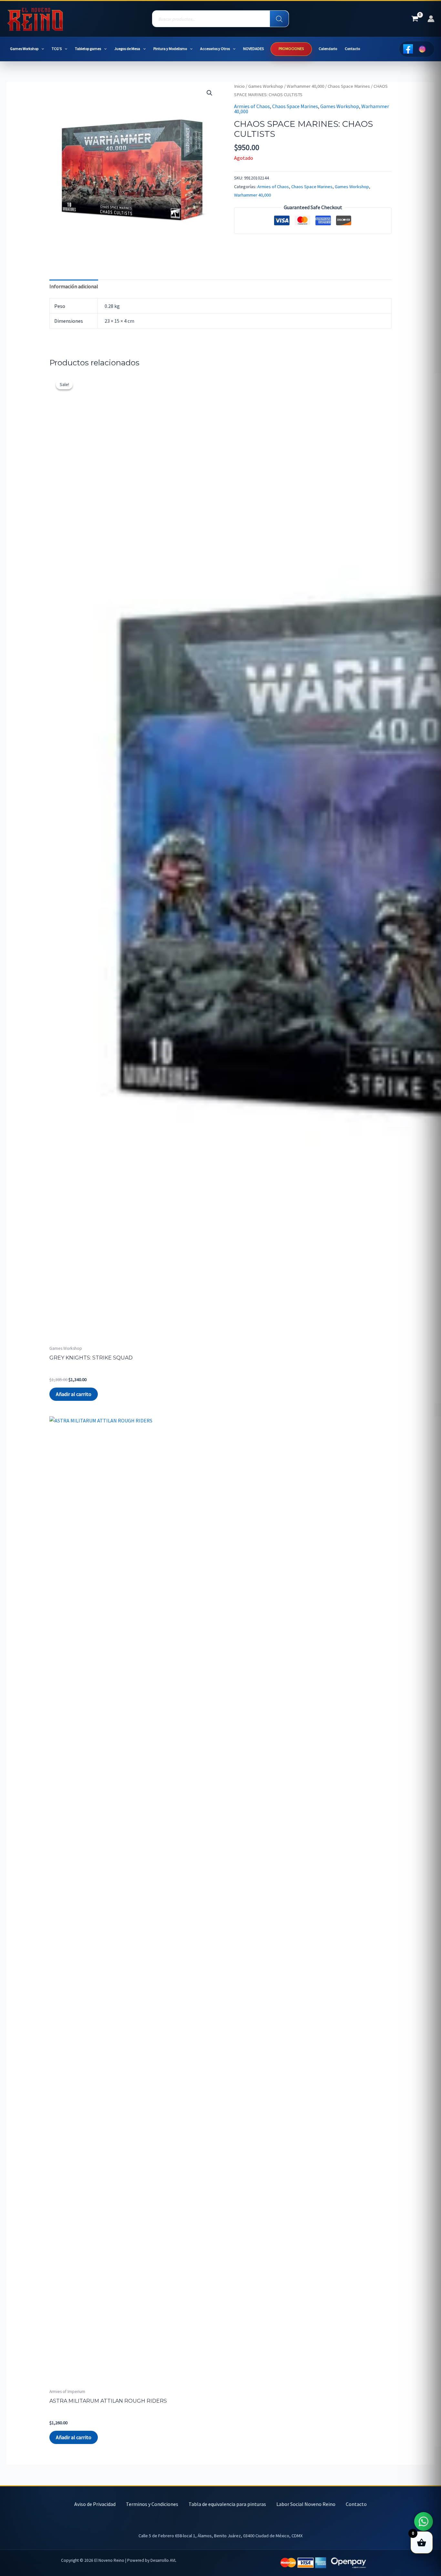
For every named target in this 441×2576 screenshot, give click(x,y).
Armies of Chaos (252, 106)
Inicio (239, 86)
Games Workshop (24, 49)
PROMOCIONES (291, 49)
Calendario (328, 49)
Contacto (352, 49)
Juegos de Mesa (127, 49)
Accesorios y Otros (215, 49)
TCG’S (57, 49)
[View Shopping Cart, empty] (415, 19)
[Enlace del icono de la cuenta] (431, 19)
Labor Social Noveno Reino (306, 2504)
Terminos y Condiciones (152, 2504)
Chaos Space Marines (349, 86)
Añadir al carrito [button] (74, 1394)
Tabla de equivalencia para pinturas (227, 2504)
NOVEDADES (253, 49)
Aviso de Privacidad (95, 2504)
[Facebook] (408, 49)
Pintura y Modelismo (170, 49)
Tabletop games (88, 49)
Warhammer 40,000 (305, 86)
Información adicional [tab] (74, 286)
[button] (41, 49)
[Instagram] (422, 49)
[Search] (279, 19)
